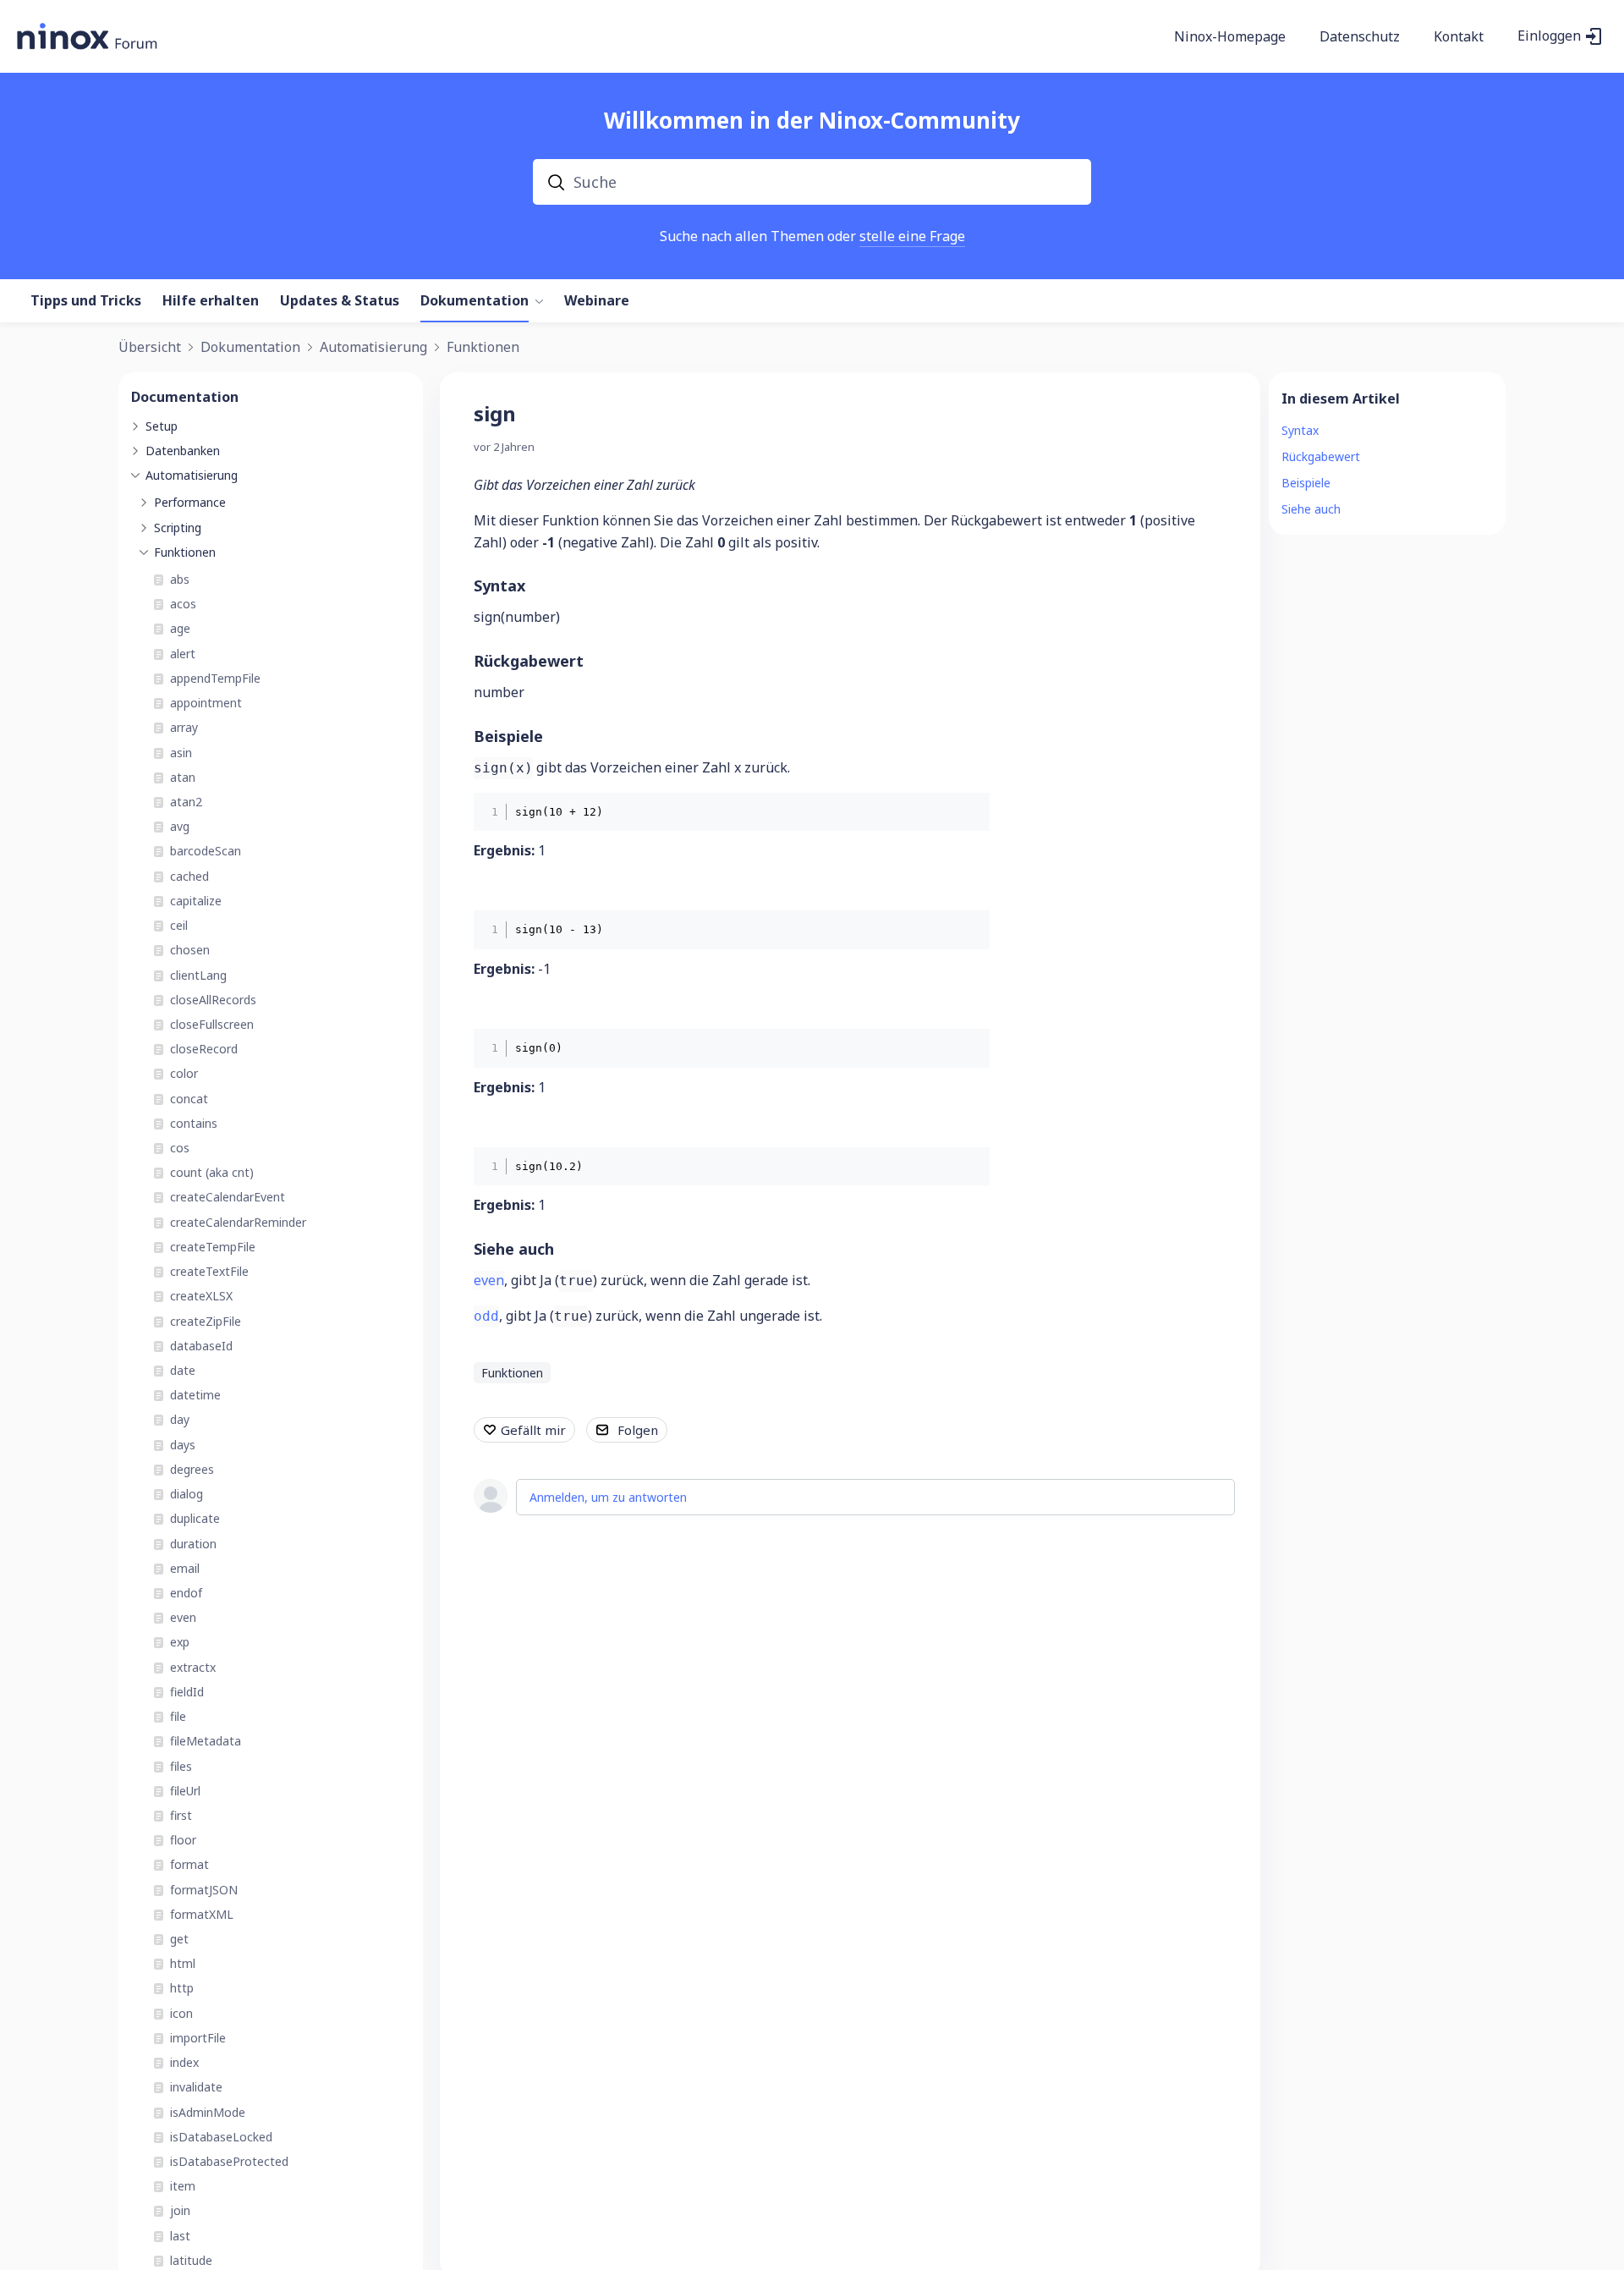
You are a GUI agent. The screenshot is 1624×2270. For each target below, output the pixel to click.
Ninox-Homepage (1230, 37)
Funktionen (483, 348)
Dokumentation (475, 301)
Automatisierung (373, 348)
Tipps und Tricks (86, 301)
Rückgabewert (529, 661)
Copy (965, 811)
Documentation (185, 397)
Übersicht (150, 348)
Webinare (597, 301)
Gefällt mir (533, 1430)
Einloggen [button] (1549, 36)
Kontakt (1459, 37)
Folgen (638, 1430)
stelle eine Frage (912, 236)
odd (486, 1316)
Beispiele (508, 736)
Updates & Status (340, 301)
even (489, 1280)
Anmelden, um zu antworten (608, 1497)
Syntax (499, 585)
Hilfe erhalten (211, 301)
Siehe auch (514, 1249)
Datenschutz (1360, 37)
